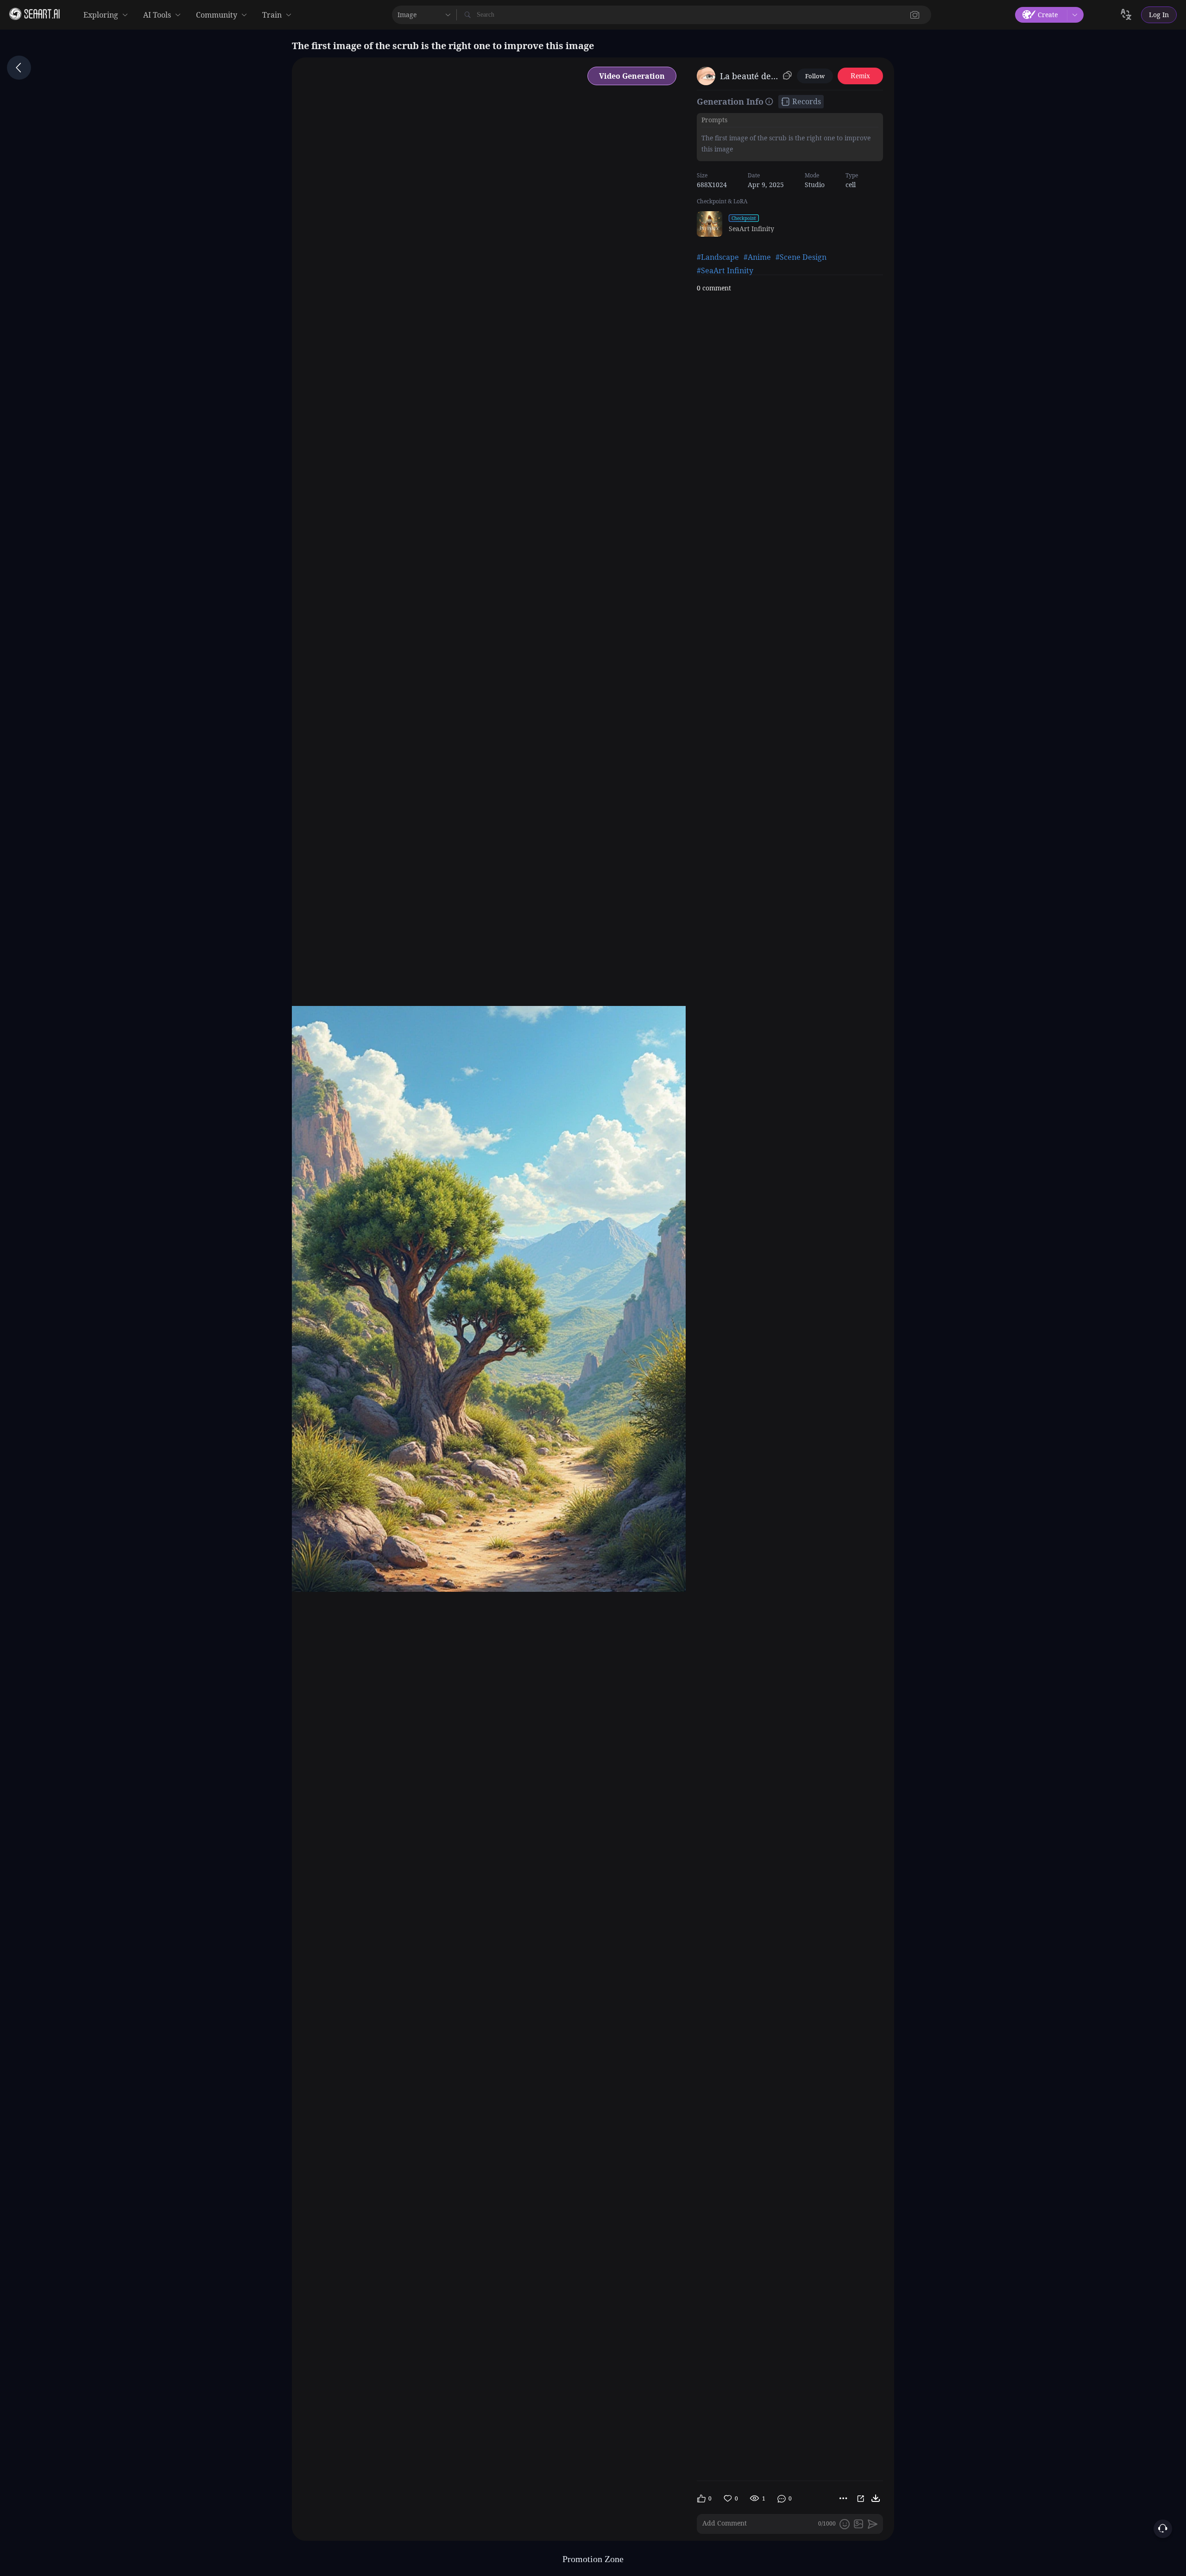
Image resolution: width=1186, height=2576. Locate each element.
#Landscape (718, 257)
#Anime (757, 257)
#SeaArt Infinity (725, 270)
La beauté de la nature (750, 76)
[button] (915, 15)
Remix (860, 76)
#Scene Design (801, 257)
